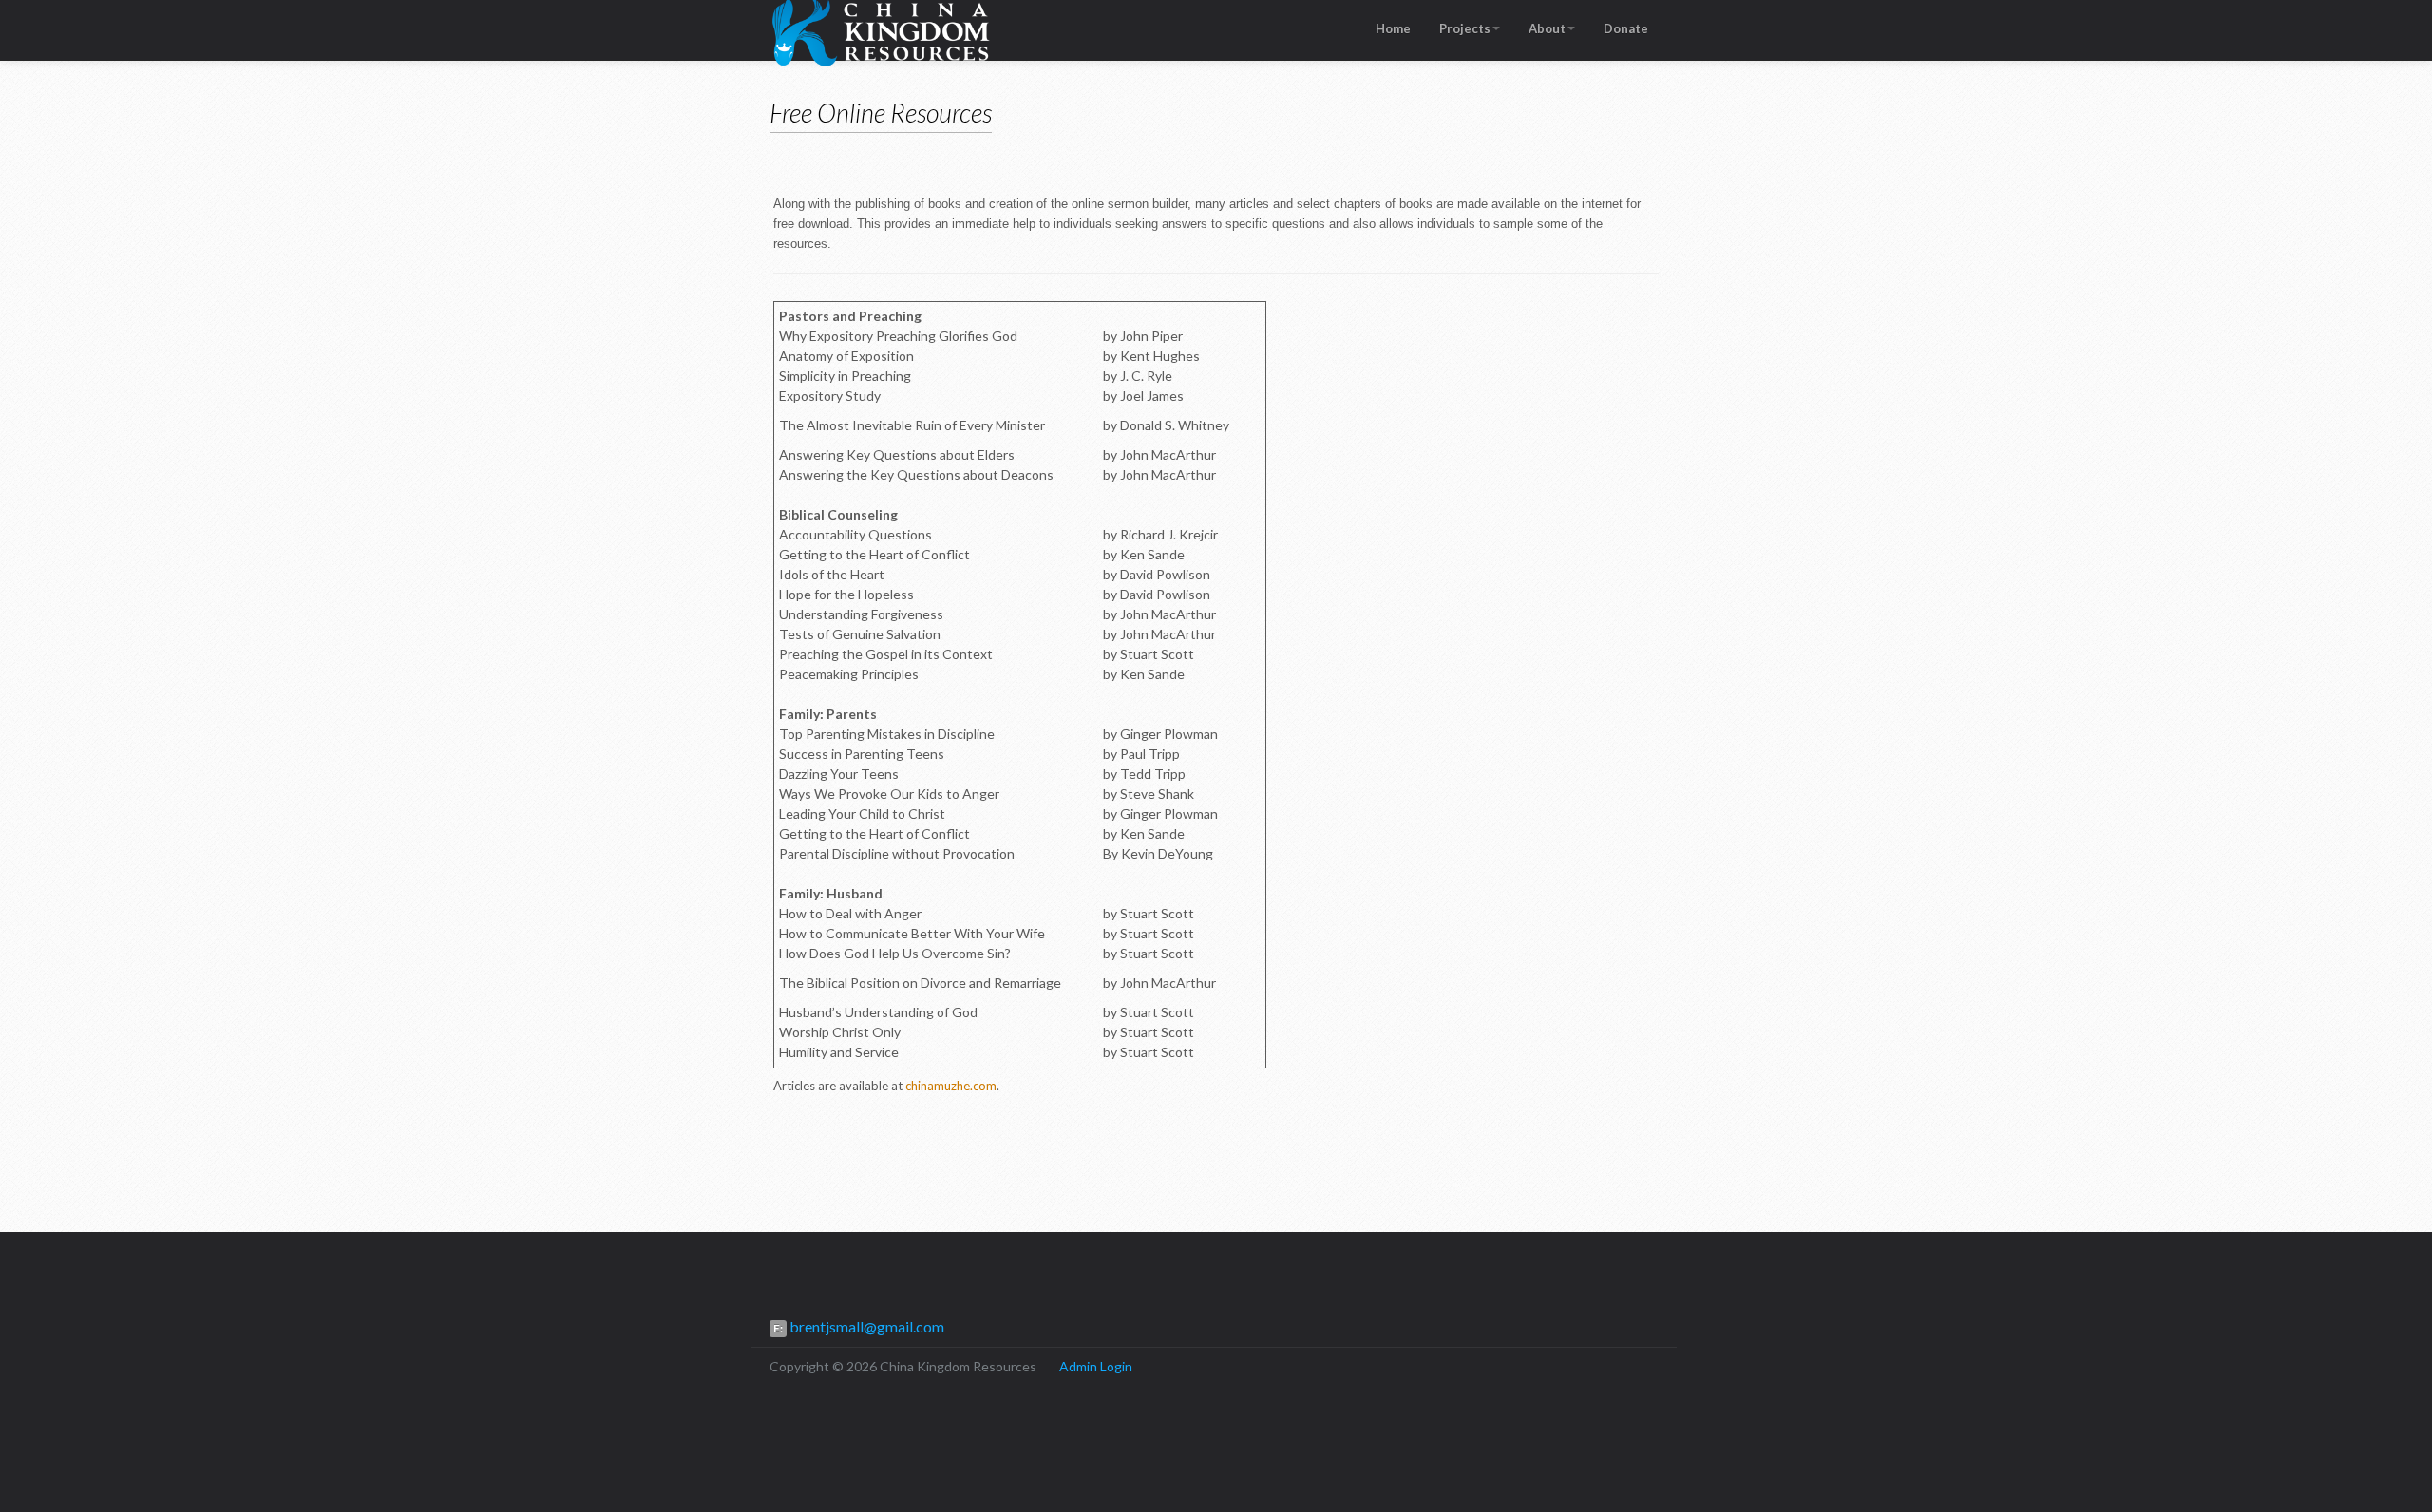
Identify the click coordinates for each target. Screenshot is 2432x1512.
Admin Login (1096, 1366)
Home (1393, 28)
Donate (1626, 28)
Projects (1465, 28)
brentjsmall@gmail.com (865, 1326)
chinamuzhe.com (951, 1086)
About (1547, 28)
